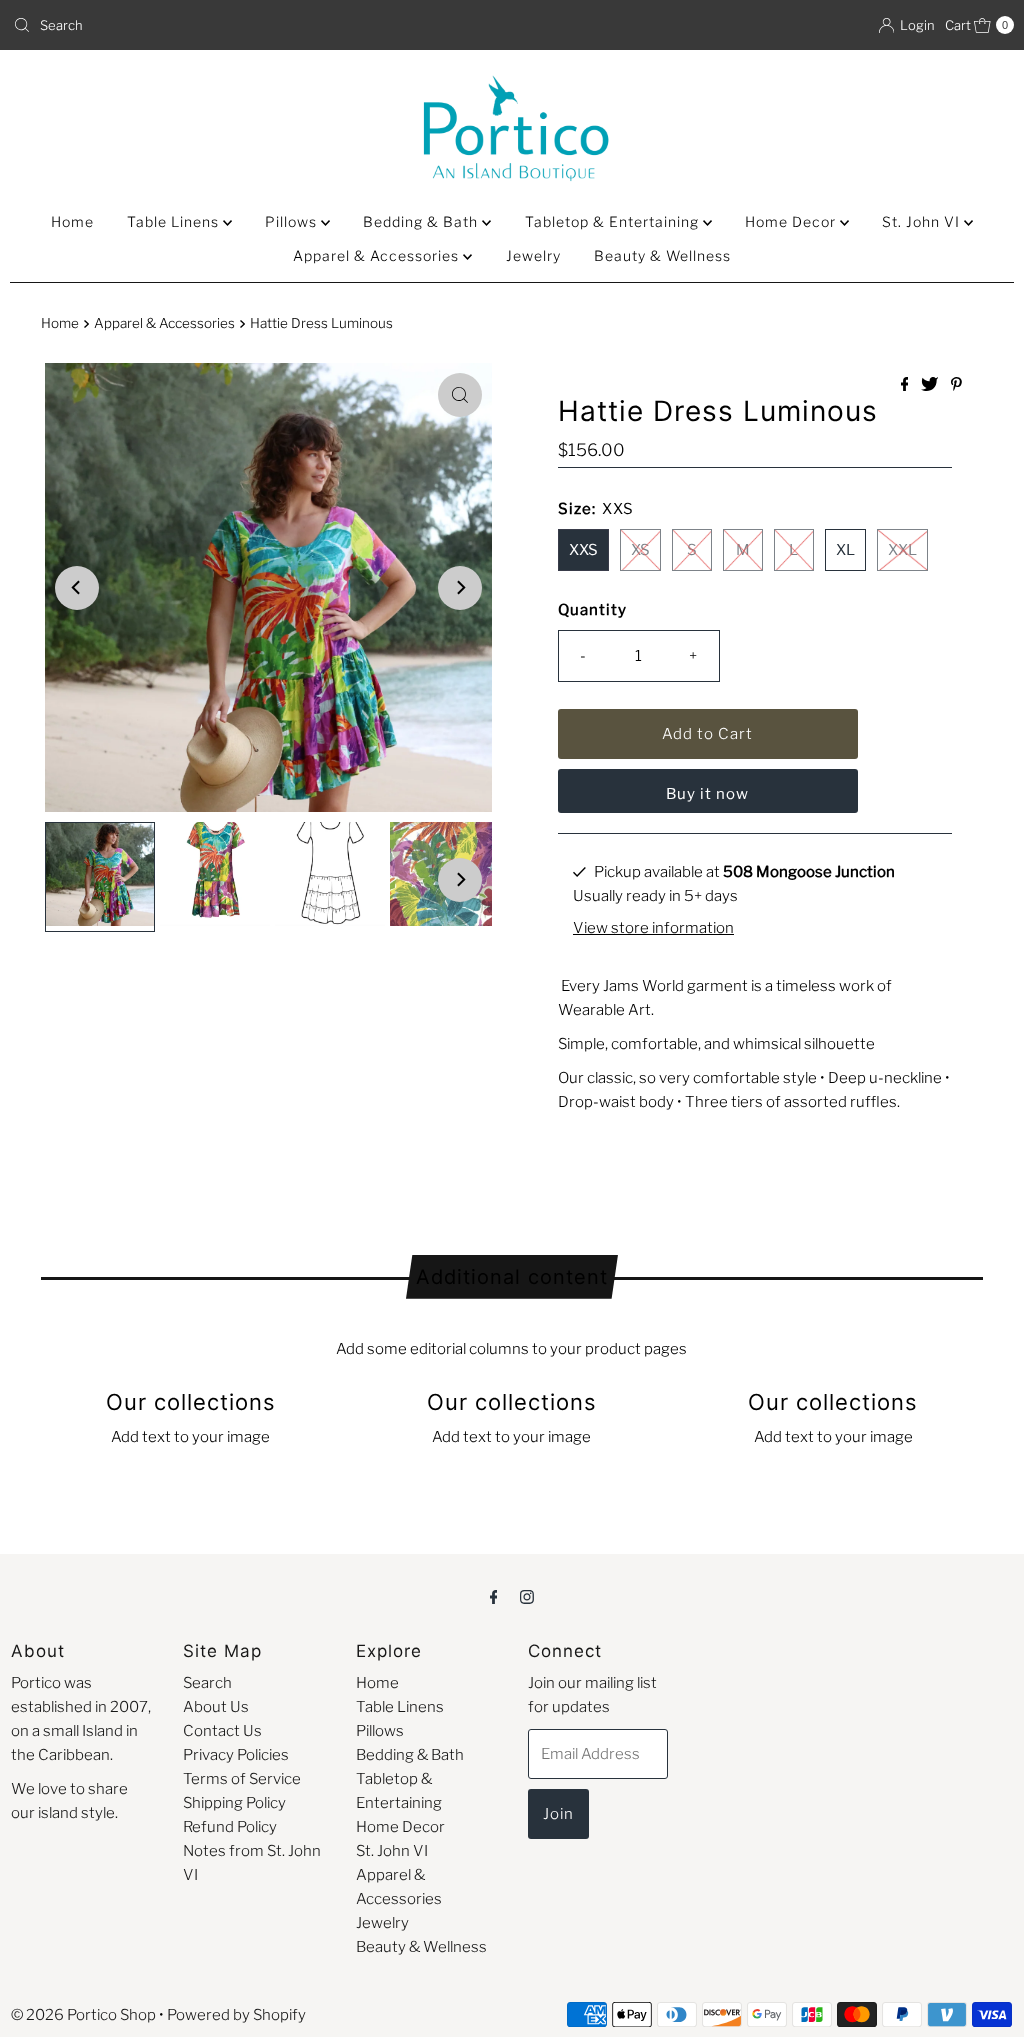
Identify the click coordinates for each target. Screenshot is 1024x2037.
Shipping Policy (234, 1803)
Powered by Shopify (236, 2015)
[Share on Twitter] (931, 385)
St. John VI (923, 221)
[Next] (460, 588)
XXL (902, 550)
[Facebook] (494, 1596)
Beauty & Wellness (662, 255)
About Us (216, 1707)
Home (72, 221)
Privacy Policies (236, 1755)
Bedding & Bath (422, 221)
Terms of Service (242, 1779)
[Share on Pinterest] (956, 385)
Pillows (293, 221)
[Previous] (77, 588)
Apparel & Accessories (378, 255)
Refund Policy (230, 1827)
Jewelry (533, 255)
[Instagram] (527, 1596)
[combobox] (254, 25)
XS (640, 550)
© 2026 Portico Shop (83, 2015)
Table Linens (175, 221)
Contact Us (222, 1731)
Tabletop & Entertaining (614, 221)
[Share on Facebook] (906, 385)
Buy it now (707, 794)
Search (207, 1683)
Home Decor (792, 221)
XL (845, 550)
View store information (653, 928)
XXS (583, 550)
